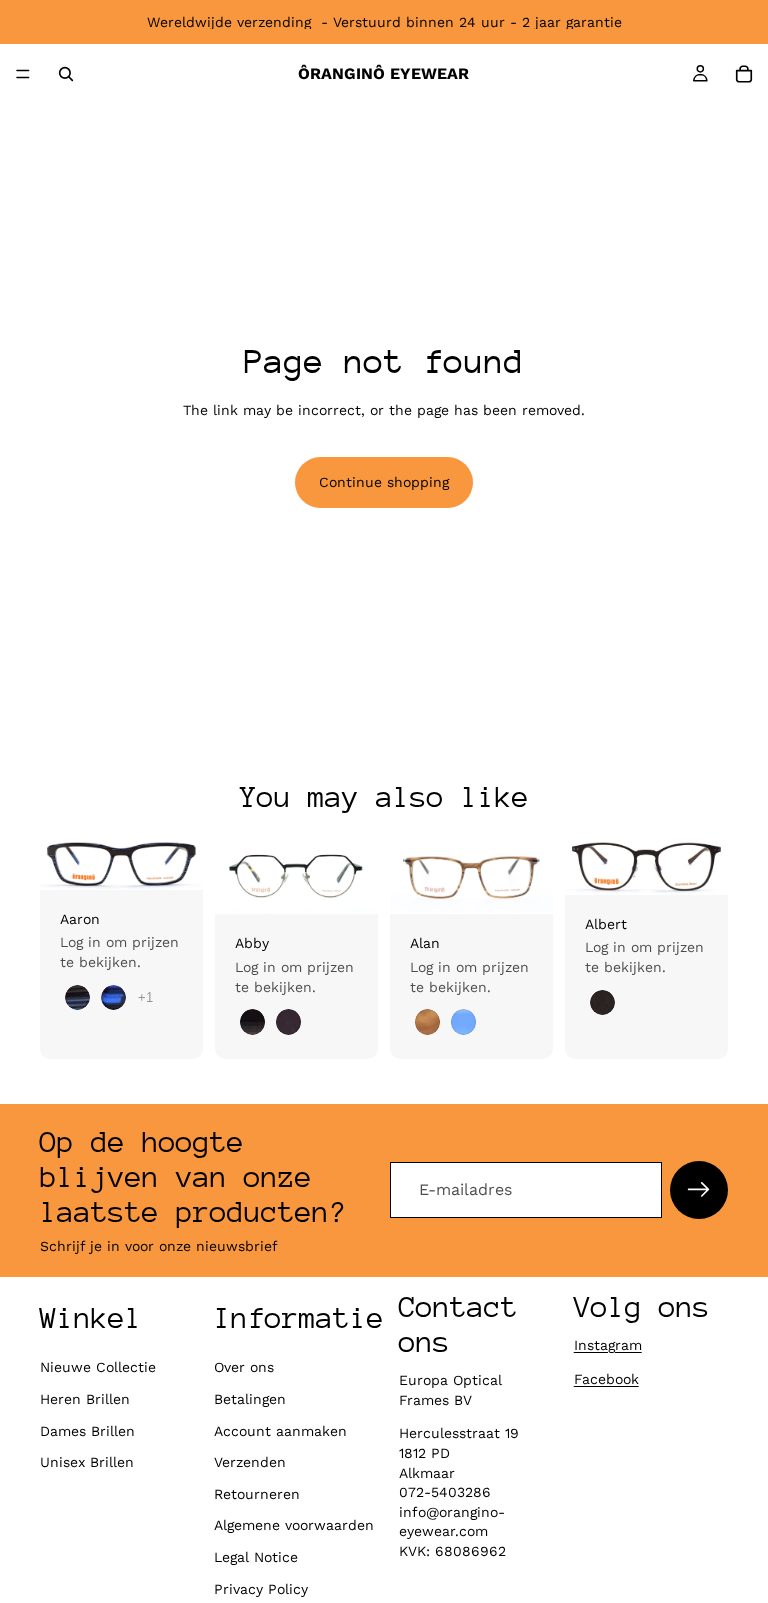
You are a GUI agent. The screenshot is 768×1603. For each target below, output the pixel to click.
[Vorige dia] (62, 864)
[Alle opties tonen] (145, 997)
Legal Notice (256, 1557)
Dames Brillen (87, 1431)
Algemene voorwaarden (294, 1525)
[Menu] (23, 74)
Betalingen (250, 1399)
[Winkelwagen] (744, 74)
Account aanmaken (280, 1431)
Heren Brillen (85, 1399)
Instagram (608, 1345)
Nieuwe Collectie (98, 1367)
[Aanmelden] (699, 1190)
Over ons (244, 1367)
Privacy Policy (261, 1589)
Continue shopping (384, 482)
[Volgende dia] (181, 864)
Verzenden (250, 1462)
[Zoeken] (66, 74)
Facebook (606, 1379)
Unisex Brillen (87, 1462)
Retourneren (257, 1494)
